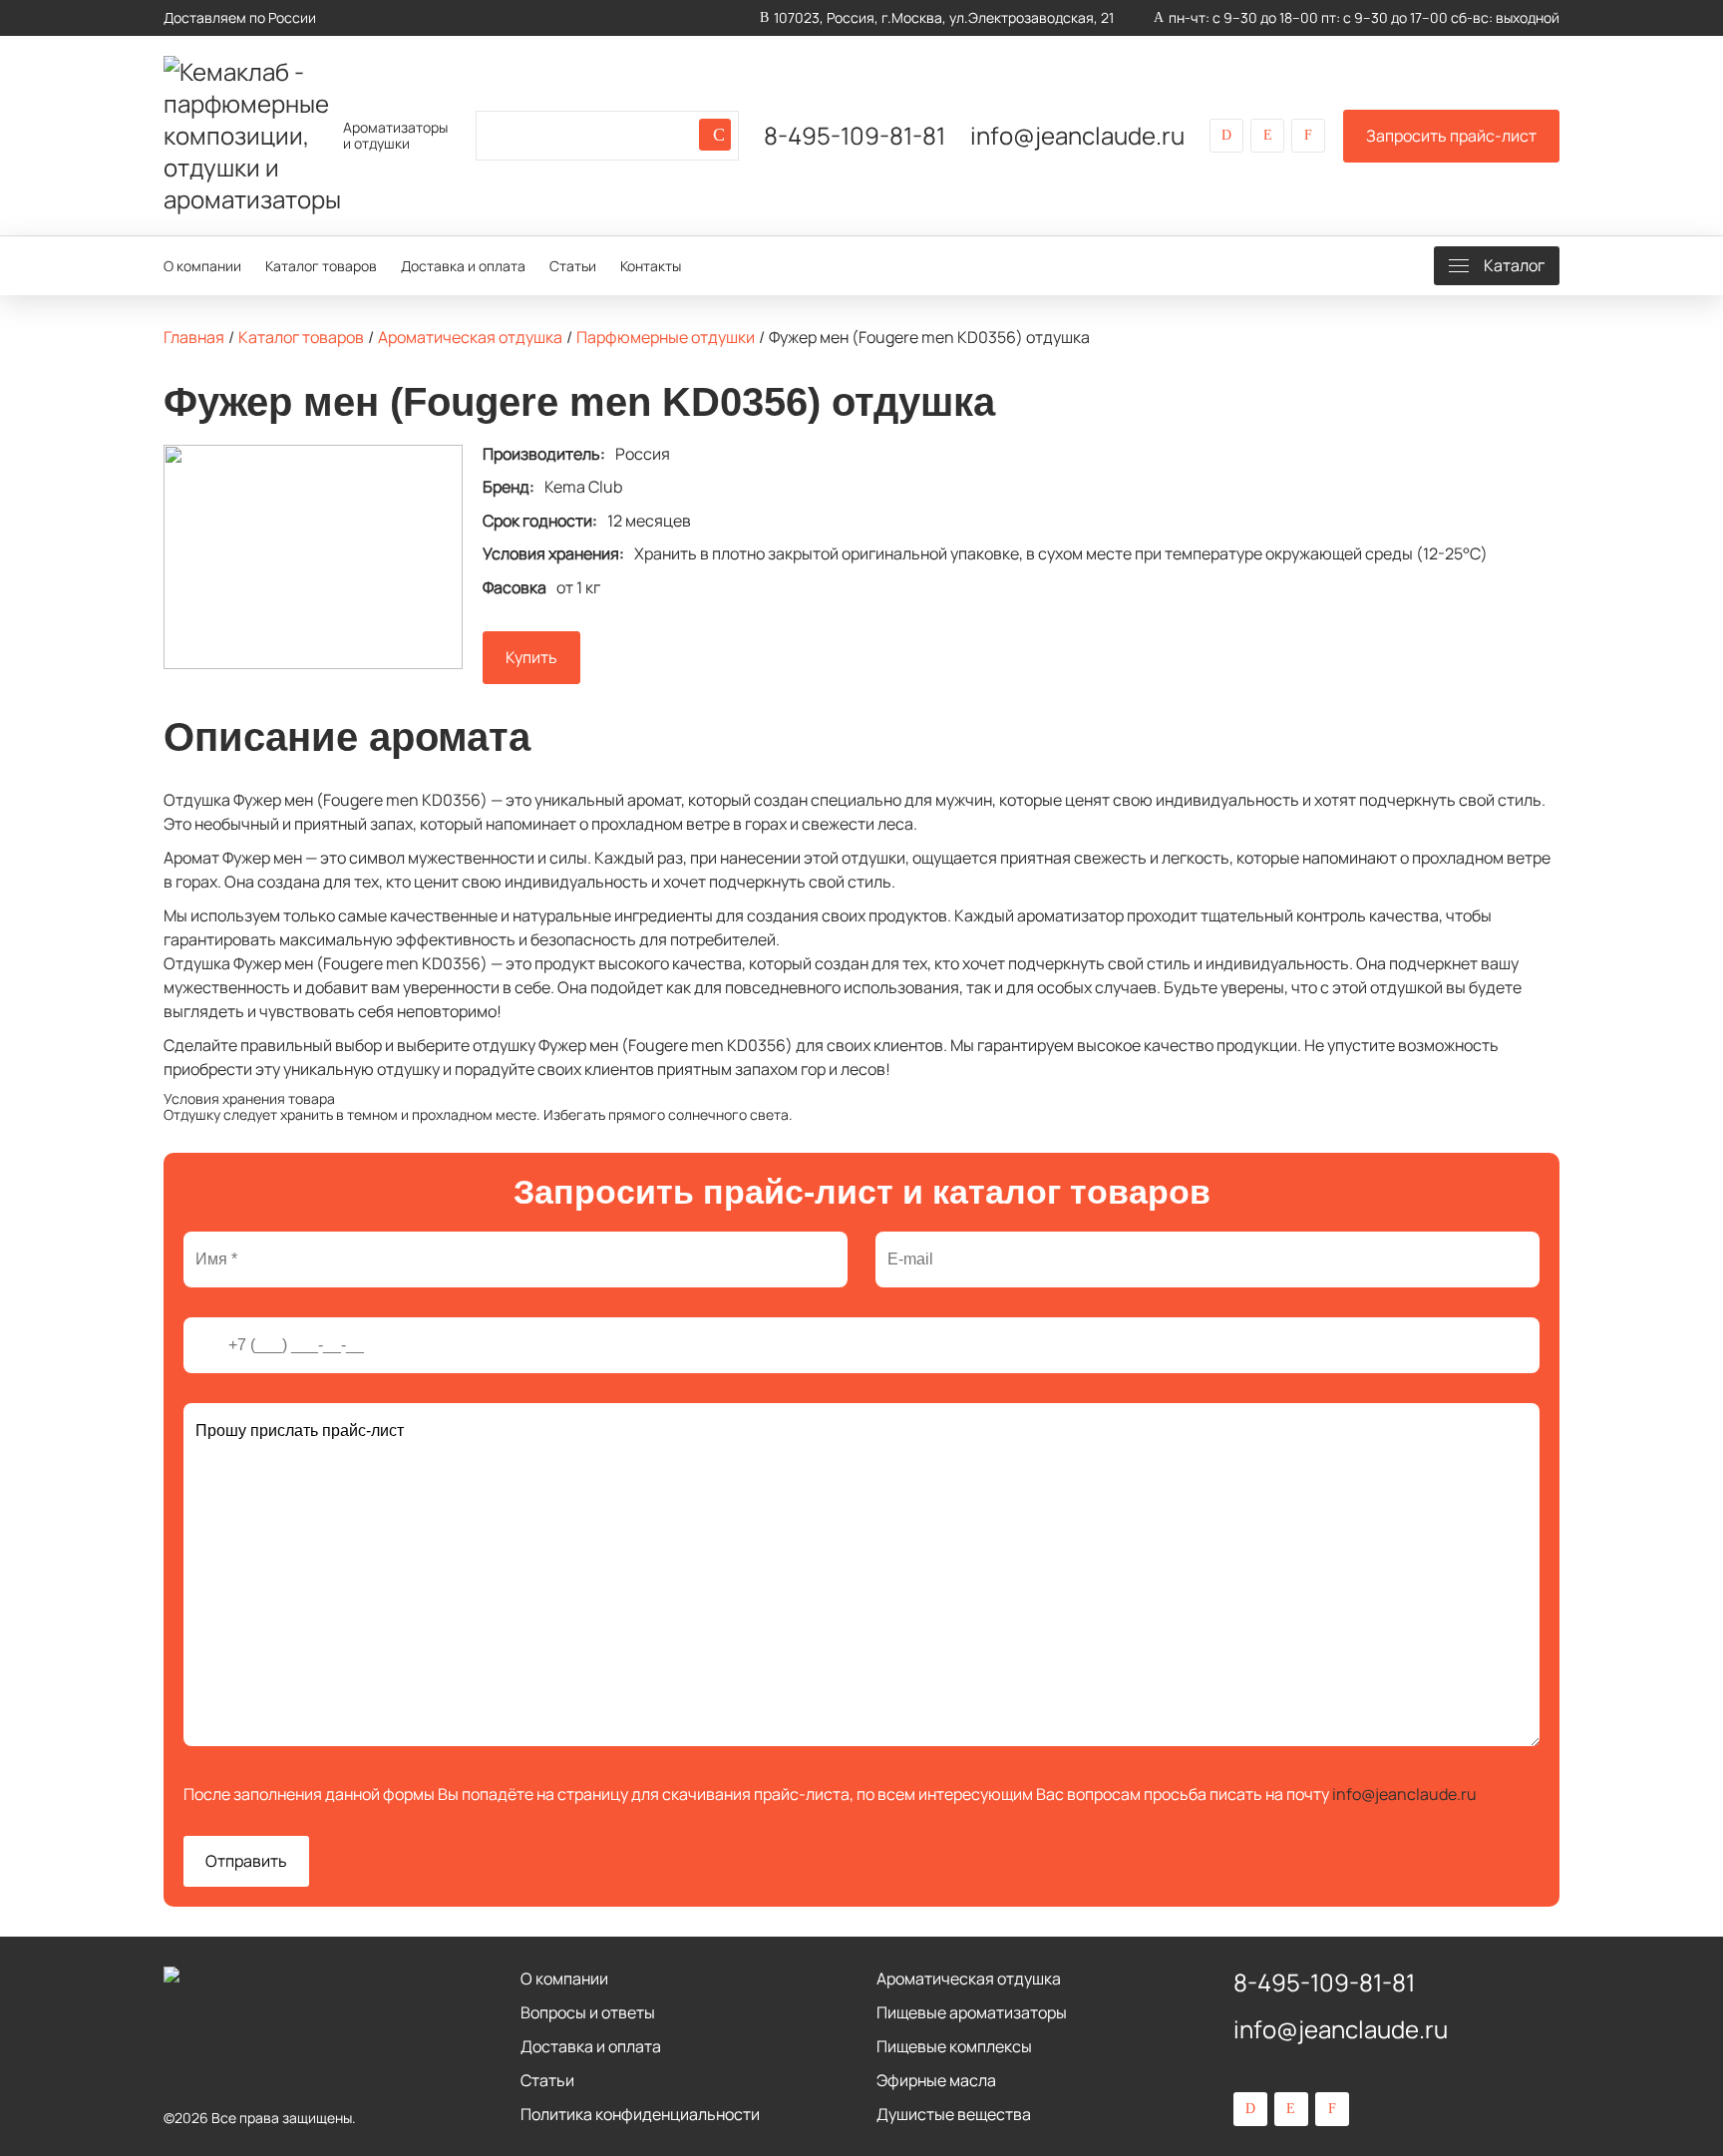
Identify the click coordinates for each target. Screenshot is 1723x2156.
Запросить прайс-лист (1451, 136)
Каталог (1514, 265)
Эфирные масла (936, 2080)
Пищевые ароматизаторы (972, 2012)
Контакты (651, 266)
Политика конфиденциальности (640, 2114)
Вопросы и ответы (588, 2012)
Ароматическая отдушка (969, 1978)
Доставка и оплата (463, 266)
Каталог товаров (321, 266)
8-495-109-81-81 (855, 136)
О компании (202, 266)
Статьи (573, 266)
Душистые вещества (954, 2114)
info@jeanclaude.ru (1077, 136)
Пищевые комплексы (954, 2046)
